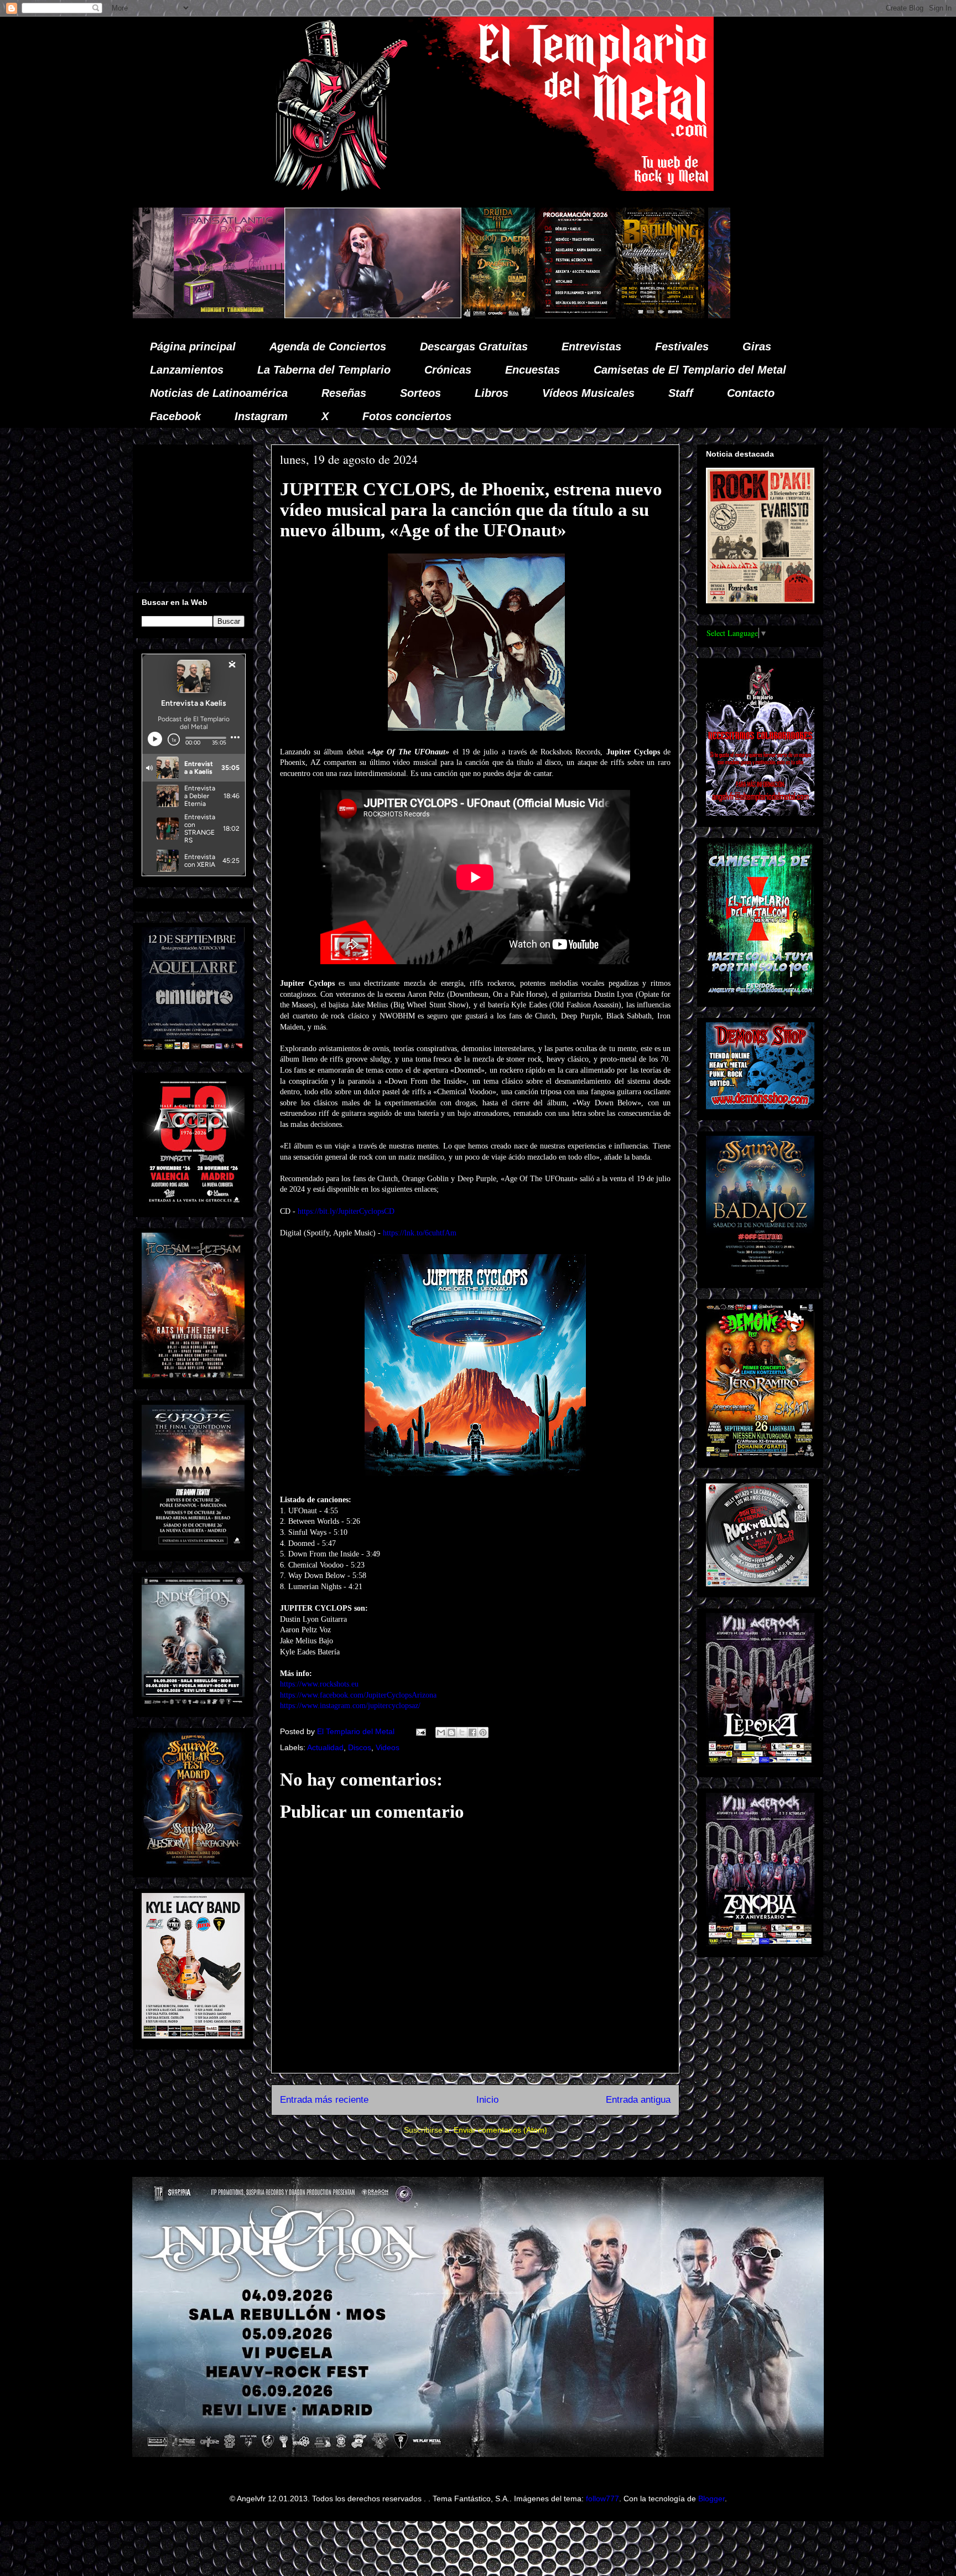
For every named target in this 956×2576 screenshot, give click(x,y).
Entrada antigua (638, 2100)
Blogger (711, 2499)
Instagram (261, 416)
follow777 (602, 2499)
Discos (360, 1747)
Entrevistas (591, 346)
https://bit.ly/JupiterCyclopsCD (346, 1211)
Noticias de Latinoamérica (219, 393)
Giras (757, 346)
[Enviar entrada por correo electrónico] (420, 1731)
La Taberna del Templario (324, 370)
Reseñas (344, 393)
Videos (388, 1747)
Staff (681, 393)
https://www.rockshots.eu (319, 1684)
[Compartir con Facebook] (472, 1732)
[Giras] (435, 315)
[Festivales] (274, 315)
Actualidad (325, 1747)
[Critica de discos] (539, 315)
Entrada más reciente (324, 2100)
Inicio (487, 2100)
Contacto (751, 393)
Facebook (175, 416)
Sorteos (420, 393)
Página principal (193, 346)
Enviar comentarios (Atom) (500, 2130)
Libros (492, 393)
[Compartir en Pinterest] (483, 1732)
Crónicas (448, 370)
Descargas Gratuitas (474, 346)
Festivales (682, 346)
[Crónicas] (148, 315)
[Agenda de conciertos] (351, 315)
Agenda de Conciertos (328, 346)
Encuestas (532, 370)
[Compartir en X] (462, 1732)
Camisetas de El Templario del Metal (690, 370)
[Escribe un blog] (451, 1732)
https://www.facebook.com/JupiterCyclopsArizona (358, 1695)
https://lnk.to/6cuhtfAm (420, 1233)
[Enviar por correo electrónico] (441, 1732)
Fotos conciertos (407, 416)
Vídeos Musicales (588, 393)
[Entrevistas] (705, 315)
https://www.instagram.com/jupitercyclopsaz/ (350, 1706)
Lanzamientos (187, 370)
